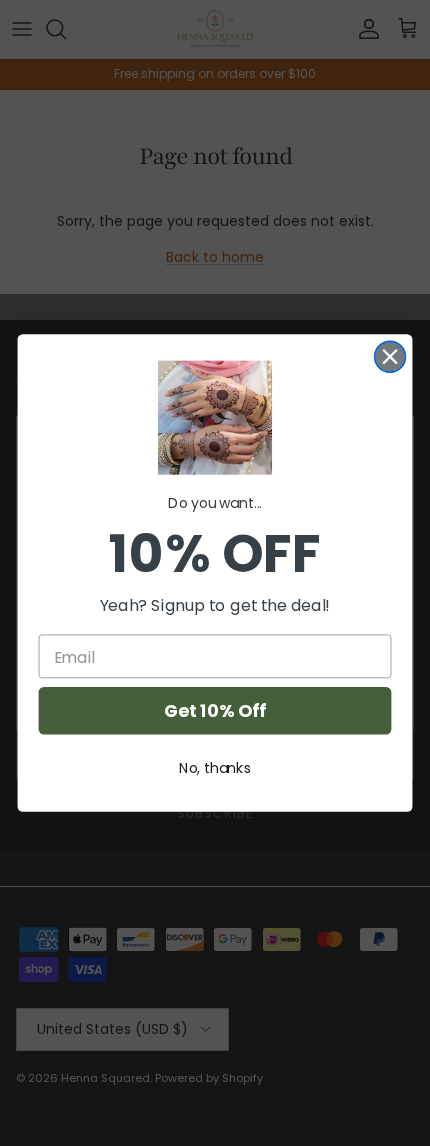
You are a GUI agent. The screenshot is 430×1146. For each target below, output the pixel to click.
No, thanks (215, 768)
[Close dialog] (390, 356)
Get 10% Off (215, 710)
